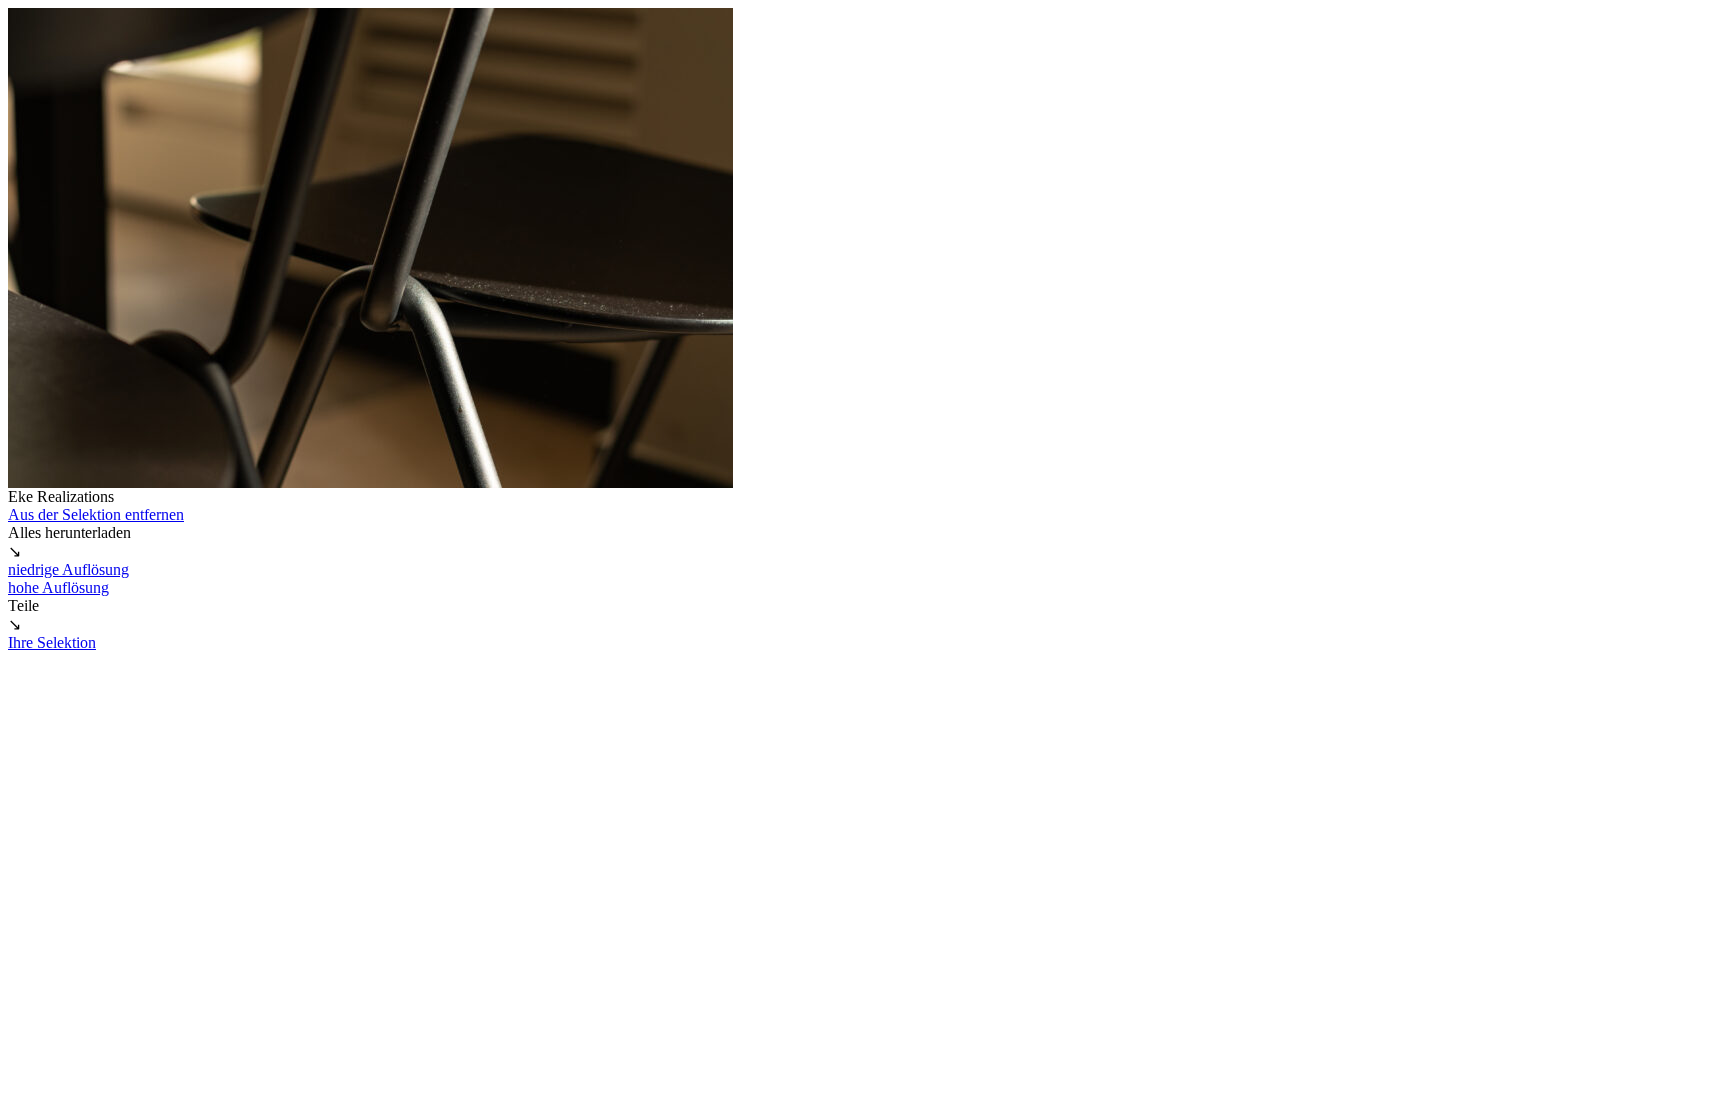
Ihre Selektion (52, 642)
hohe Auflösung (58, 587)
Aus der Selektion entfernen (96, 514)
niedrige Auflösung (68, 569)
